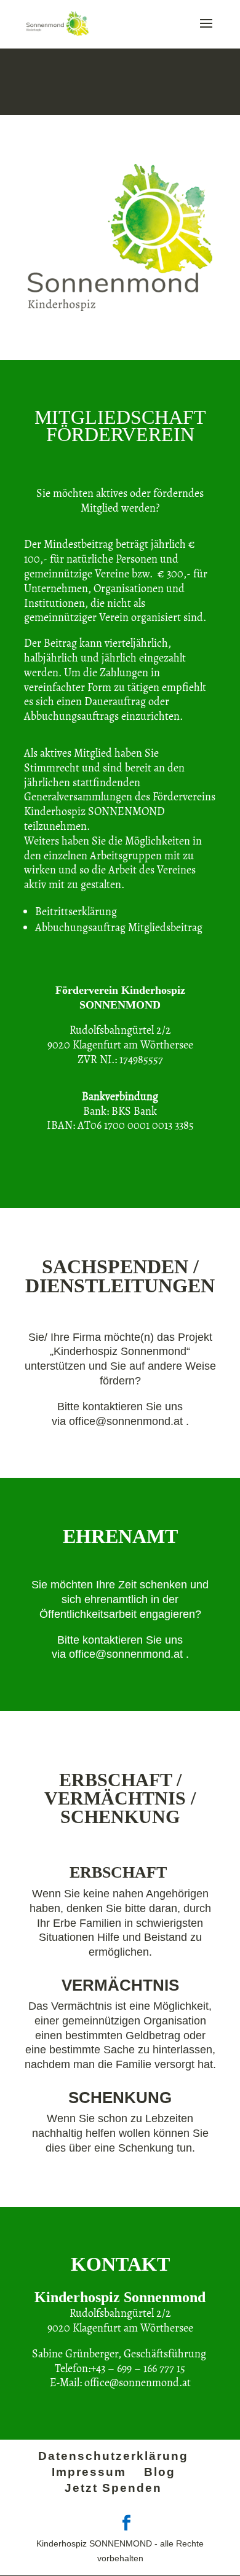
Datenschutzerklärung (113, 2456)
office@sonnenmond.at (127, 1421)
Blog (160, 2472)
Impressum (89, 2472)
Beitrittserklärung (76, 911)
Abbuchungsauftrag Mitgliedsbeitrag (119, 927)
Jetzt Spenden (113, 2488)
